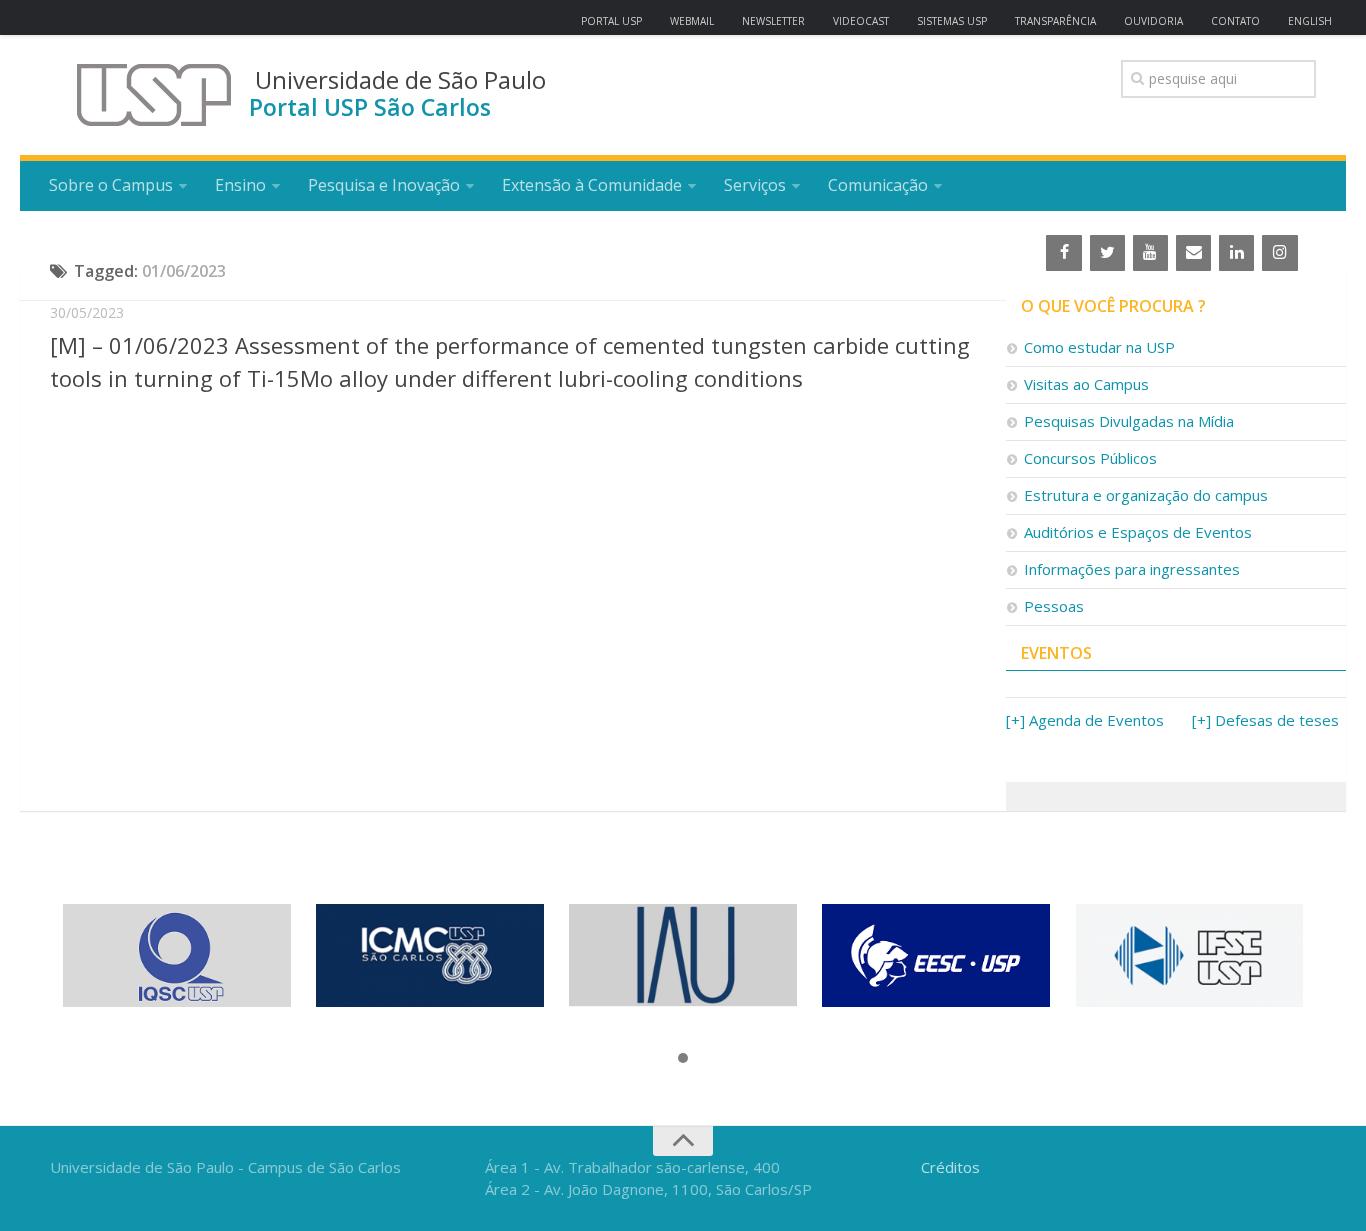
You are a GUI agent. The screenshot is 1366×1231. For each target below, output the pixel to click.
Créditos (950, 1167)
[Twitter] (1107, 253)
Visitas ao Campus (1086, 384)
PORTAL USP (611, 21)
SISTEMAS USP (952, 21)
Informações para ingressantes (1132, 569)
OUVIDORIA (1153, 21)
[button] (683, 1059)
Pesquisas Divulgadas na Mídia (1129, 421)
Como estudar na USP (1099, 347)
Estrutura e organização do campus (1146, 495)
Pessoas (1054, 606)
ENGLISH (1310, 21)
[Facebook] (1063, 253)
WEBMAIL (692, 21)
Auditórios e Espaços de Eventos (1138, 532)
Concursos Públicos (1090, 458)
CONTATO (1235, 21)
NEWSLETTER (773, 21)
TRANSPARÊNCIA (1055, 21)
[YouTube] (1150, 253)
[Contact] (1193, 253)
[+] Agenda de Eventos (1085, 720)
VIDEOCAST (861, 21)
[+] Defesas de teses (1265, 720)
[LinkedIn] (1236, 253)
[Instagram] (1279, 253)
